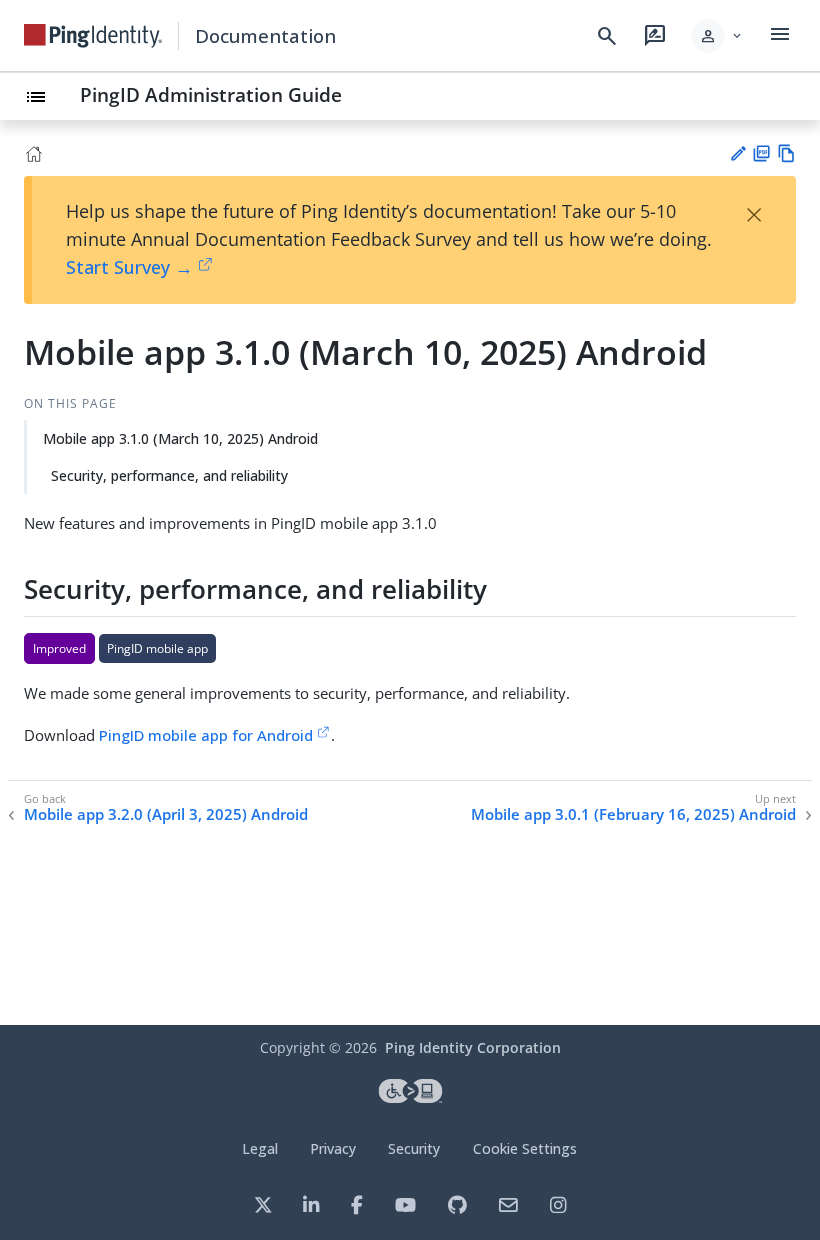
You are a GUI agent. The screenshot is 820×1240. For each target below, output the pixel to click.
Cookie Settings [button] (525, 1148)
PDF (761, 153)
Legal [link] (260, 1148)
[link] (93, 36)
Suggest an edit (737, 153)
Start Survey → (129, 267)
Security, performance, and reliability (169, 475)
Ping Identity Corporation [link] (473, 1047)
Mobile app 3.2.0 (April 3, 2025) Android (166, 814)
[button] (717, 36)
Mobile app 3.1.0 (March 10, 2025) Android (180, 438)
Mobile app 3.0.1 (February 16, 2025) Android (633, 814)
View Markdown (786, 153)
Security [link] (414, 1148)
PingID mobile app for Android (206, 735)
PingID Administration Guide (211, 94)
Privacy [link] (333, 1148)
